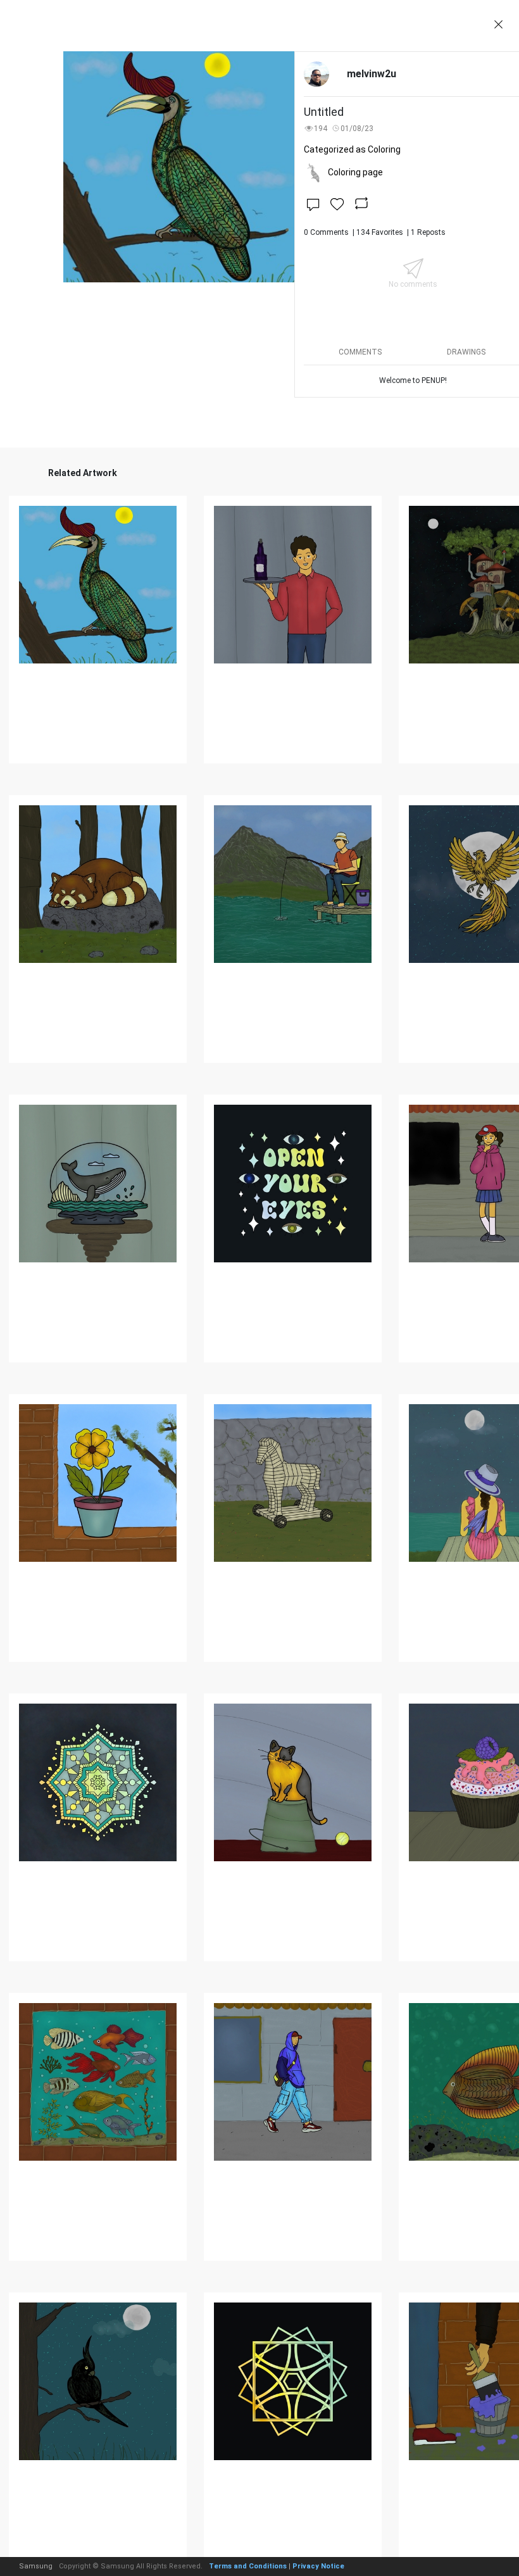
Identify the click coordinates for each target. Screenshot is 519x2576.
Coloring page (355, 172)
